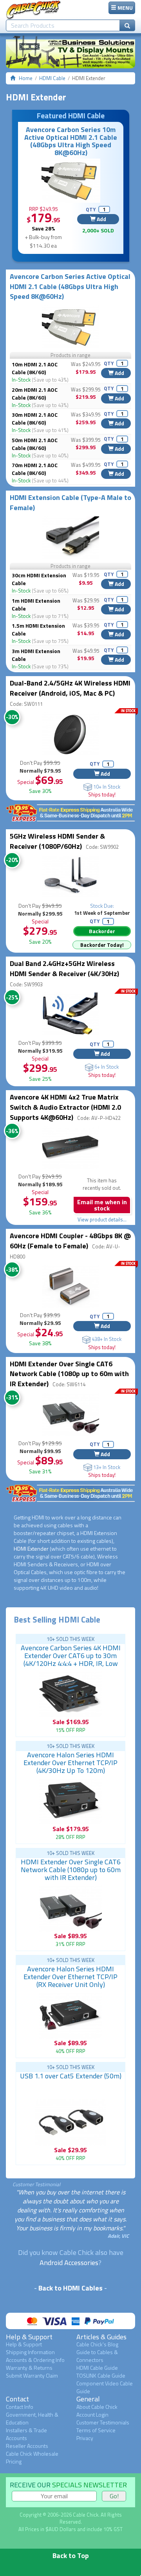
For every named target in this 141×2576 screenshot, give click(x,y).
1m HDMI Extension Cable (36, 604)
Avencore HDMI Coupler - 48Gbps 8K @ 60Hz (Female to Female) (70, 1241)
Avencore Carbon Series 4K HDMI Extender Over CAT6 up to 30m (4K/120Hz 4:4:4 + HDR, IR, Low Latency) (71, 1659)
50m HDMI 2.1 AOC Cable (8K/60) (35, 444)
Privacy (85, 2438)
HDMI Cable (52, 78)
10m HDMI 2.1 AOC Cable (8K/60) (35, 368)
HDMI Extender (31, 1549)
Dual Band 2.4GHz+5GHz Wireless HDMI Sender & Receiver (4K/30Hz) (64, 968)
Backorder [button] (102, 931)
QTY (91, 209)
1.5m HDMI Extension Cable (38, 629)
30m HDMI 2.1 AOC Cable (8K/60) (35, 419)
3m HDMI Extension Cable (36, 655)
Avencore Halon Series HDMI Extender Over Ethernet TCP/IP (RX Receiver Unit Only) (70, 1977)
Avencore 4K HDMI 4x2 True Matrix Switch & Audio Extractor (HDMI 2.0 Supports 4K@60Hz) (65, 1107)
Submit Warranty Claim (32, 2375)
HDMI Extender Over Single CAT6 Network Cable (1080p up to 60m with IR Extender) (69, 1374)
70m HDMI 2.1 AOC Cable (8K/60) (35, 469)
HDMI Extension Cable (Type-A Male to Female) (70, 503)
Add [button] (101, 219)
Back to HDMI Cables (70, 2288)
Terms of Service (96, 2430)
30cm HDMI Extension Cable (39, 579)
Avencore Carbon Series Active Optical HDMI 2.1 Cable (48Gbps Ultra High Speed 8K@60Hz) (70, 286)
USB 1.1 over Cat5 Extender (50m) (71, 2076)
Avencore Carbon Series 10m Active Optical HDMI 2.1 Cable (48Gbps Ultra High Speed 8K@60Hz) (71, 141)
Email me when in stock (102, 1205)
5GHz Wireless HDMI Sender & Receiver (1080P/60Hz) (57, 841)
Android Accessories (69, 2263)
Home (26, 78)
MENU (125, 8)
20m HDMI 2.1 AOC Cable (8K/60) (35, 394)
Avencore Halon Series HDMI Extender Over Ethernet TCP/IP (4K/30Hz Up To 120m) (70, 1763)
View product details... (102, 1219)
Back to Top (71, 2555)
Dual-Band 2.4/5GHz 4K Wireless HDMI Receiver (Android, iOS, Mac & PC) (70, 688)
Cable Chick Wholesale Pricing (32, 2457)
